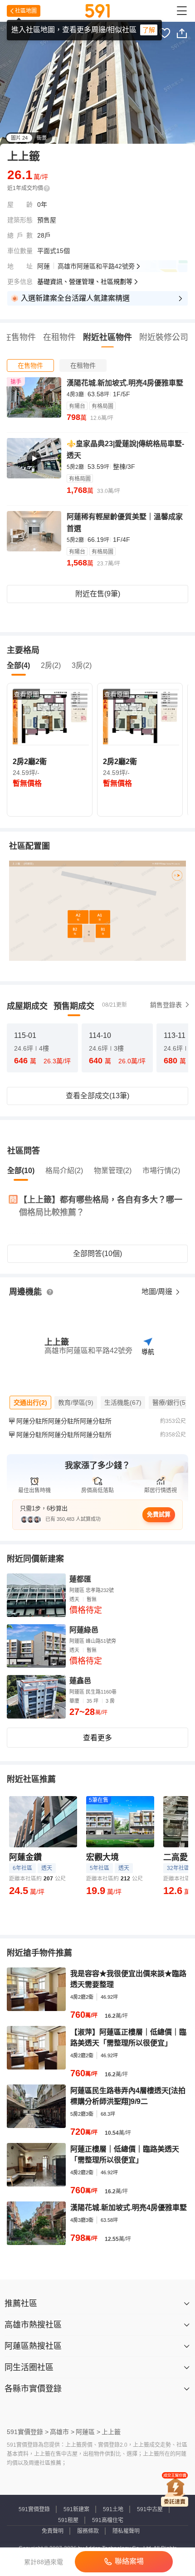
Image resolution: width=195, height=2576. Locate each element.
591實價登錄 (34, 2509)
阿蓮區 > (88, 2432)
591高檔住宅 (108, 2520)
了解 (149, 30)
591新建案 (76, 2509)
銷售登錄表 (166, 1005)
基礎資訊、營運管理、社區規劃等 (85, 282)
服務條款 (88, 2531)
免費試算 (159, 1514)
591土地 (113, 2509)
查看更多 (97, 1738)
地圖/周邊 (158, 1292)
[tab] (30, 365)
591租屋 (68, 2520)
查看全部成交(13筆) (97, 1096)
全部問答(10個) (97, 1254)
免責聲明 (53, 2531)
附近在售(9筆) (98, 594)
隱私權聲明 (126, 2531)
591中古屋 (150, 2509)
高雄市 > (62, 2432)
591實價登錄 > (28, 2432)
